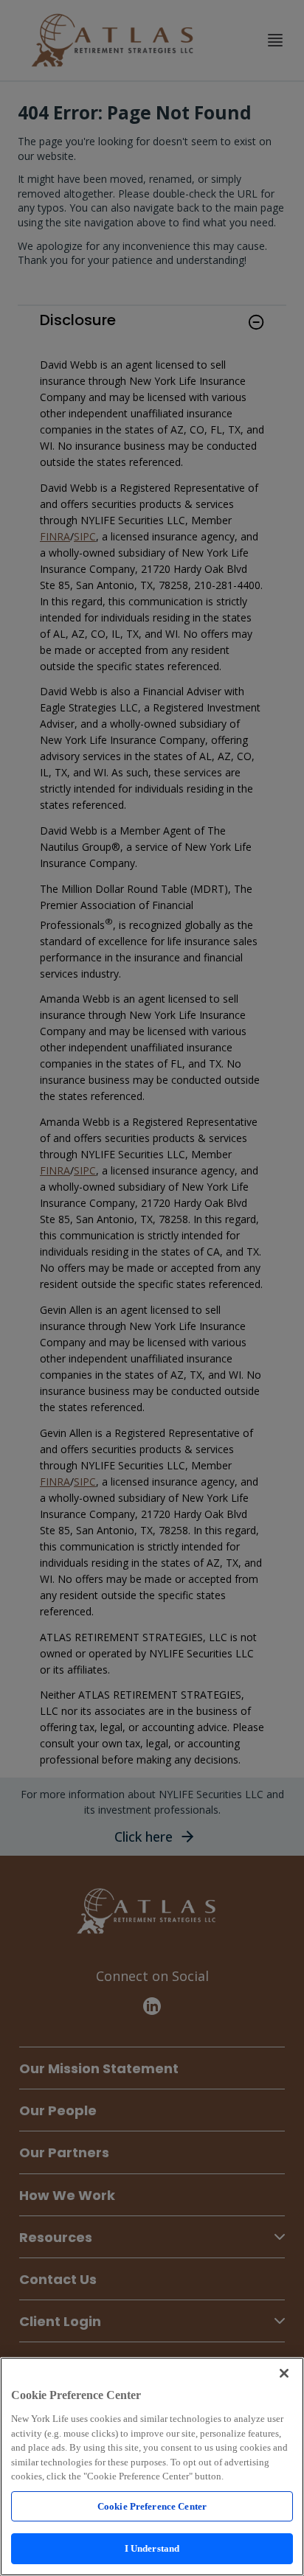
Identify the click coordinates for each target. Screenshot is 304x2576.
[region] (152, 2467)
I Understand (152, 2548)
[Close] (284, 2373)
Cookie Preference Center (152, 2506)
